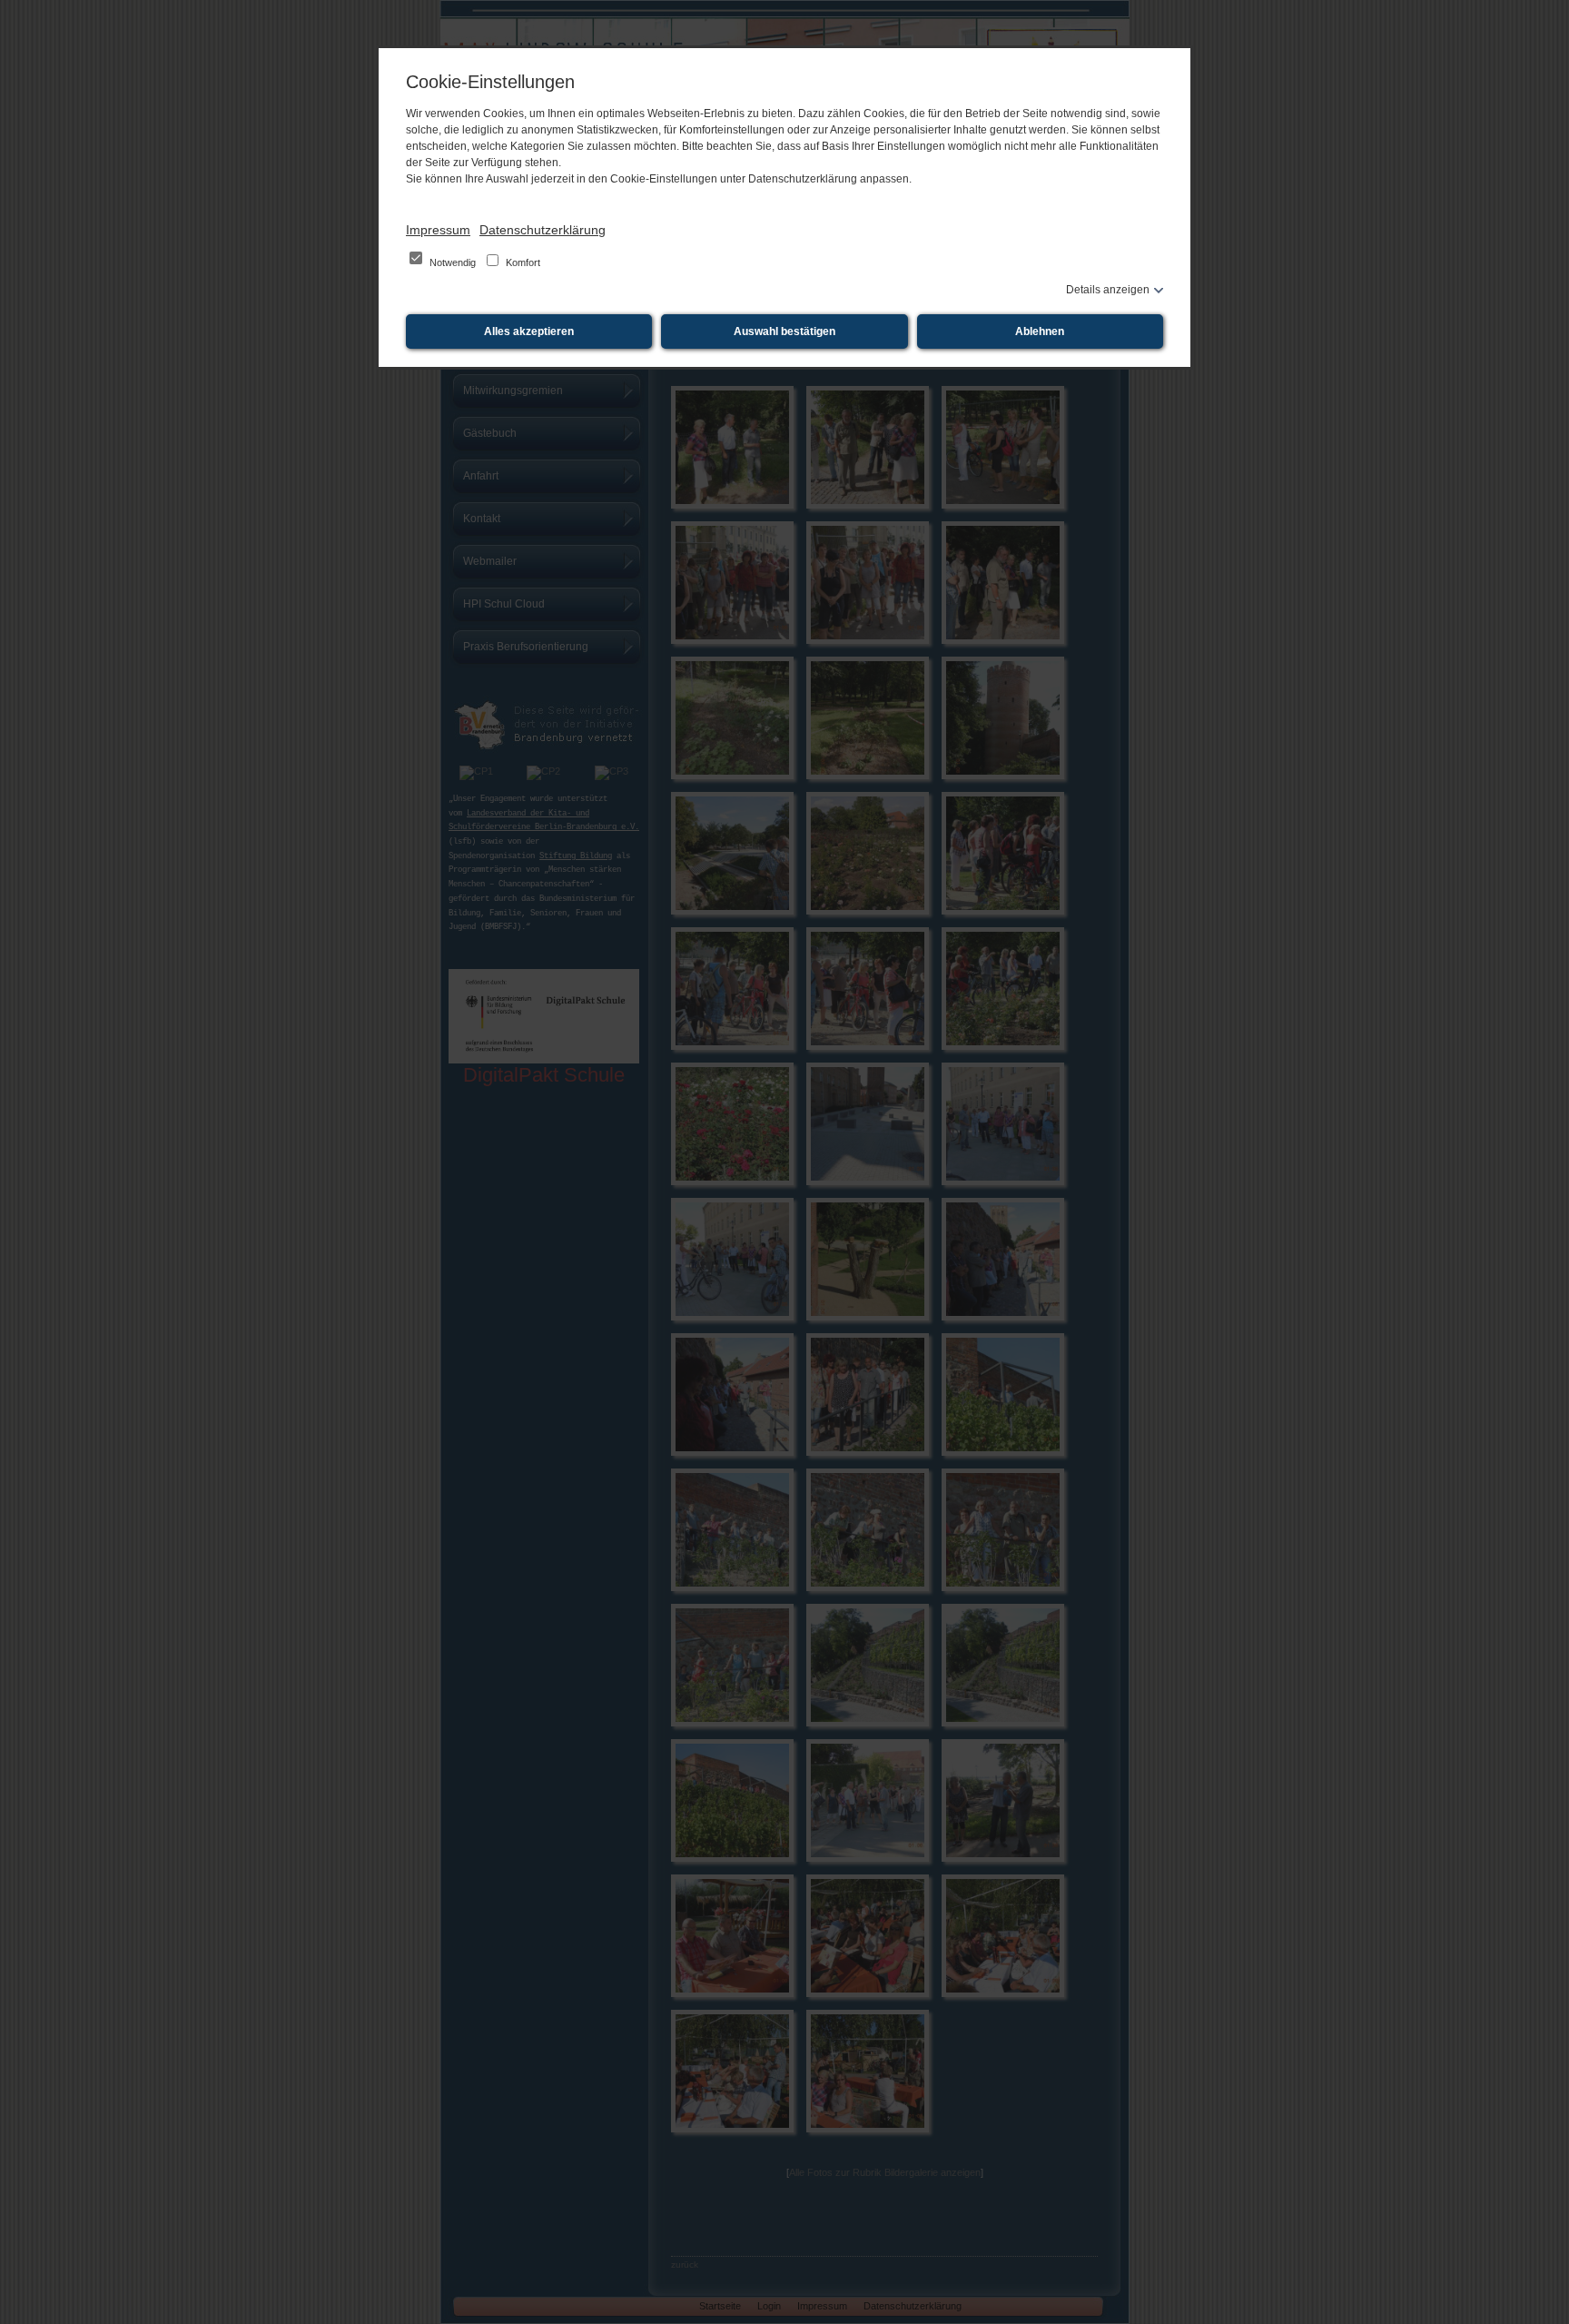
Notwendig (453, 262)
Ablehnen (1040, 331)
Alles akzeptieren (529, 331)
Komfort (522, 262)
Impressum (438, 230)
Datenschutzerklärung (543, 230)
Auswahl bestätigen (784, 331)
